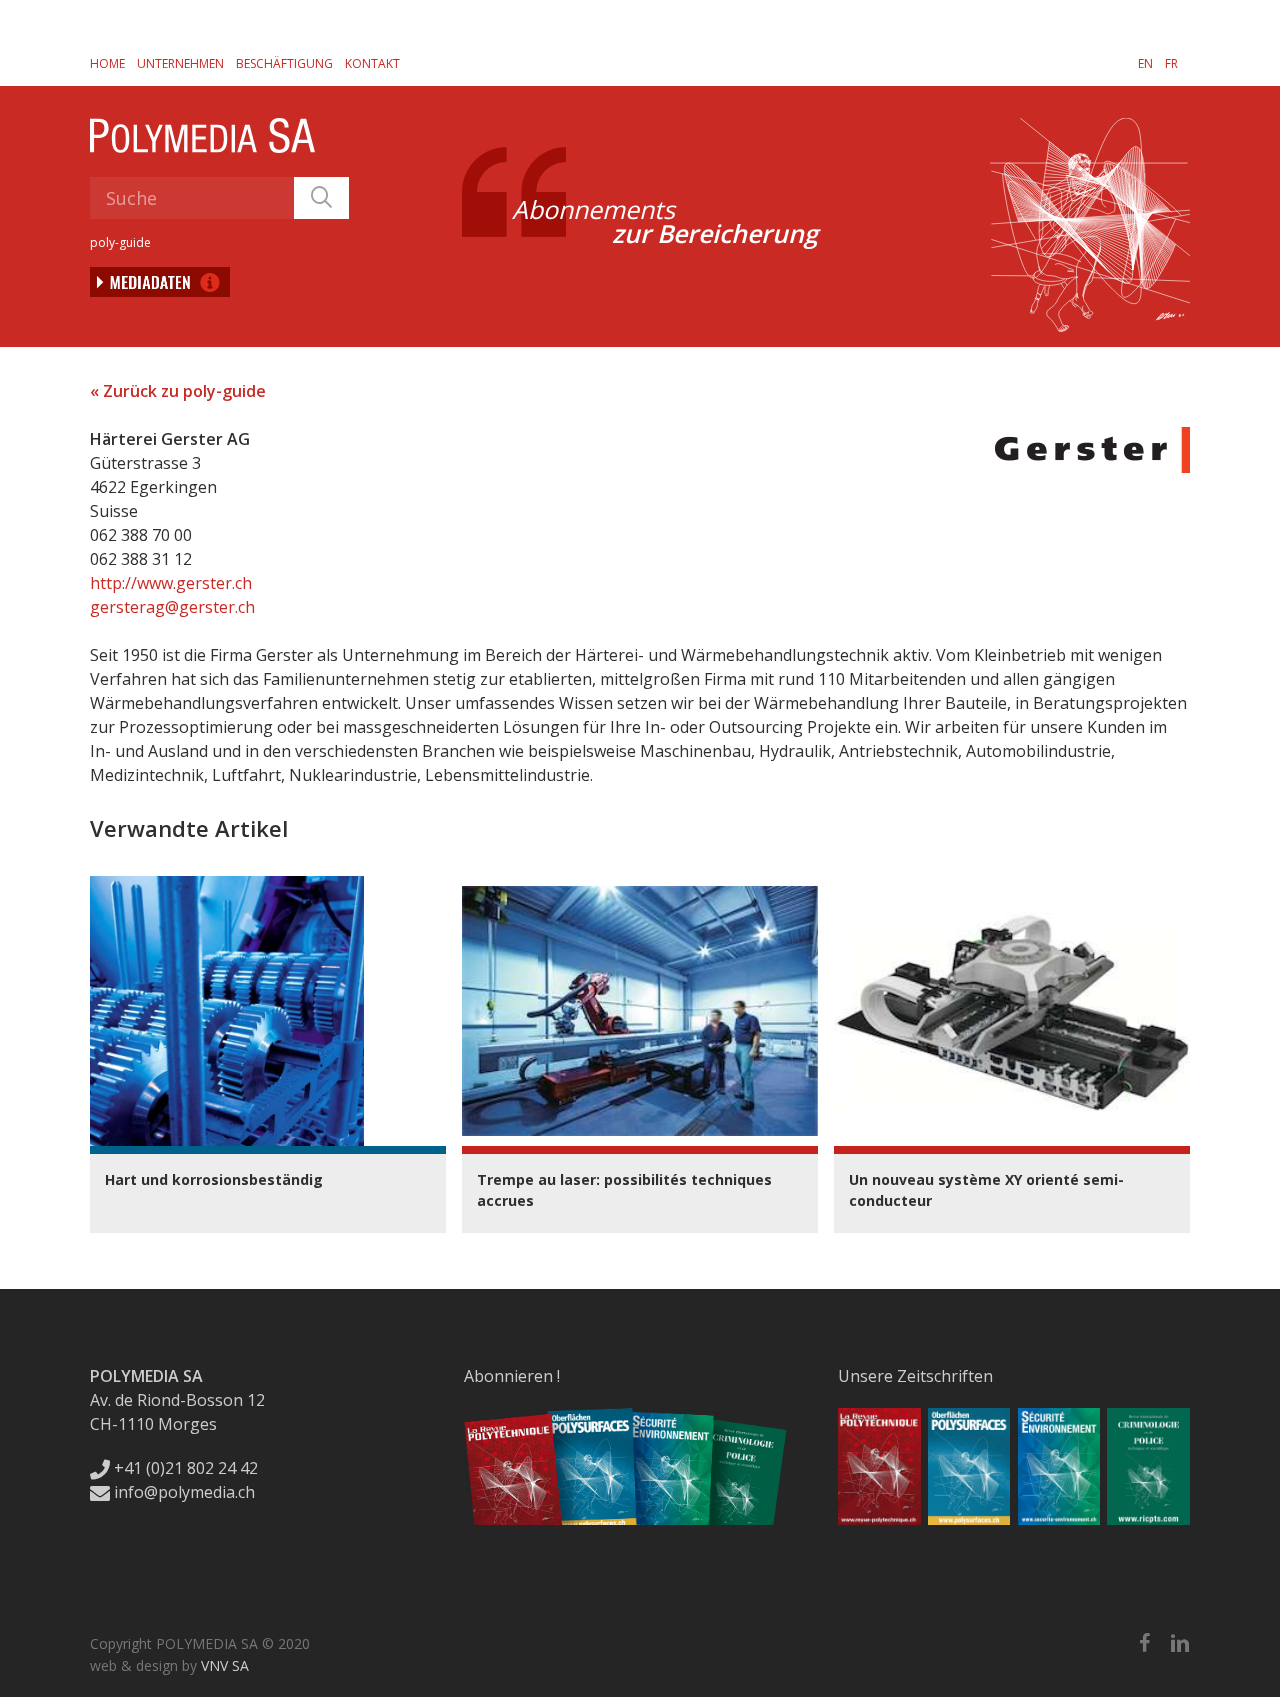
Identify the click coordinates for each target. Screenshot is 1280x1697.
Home (107, 63)
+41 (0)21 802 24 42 (184, 1468)
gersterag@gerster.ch (172, 607)
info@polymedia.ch (184, 1492)
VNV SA (225, 1665)
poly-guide (120, 242)
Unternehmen (180, 63)
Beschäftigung (284, 63)
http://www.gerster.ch (171, 583)
